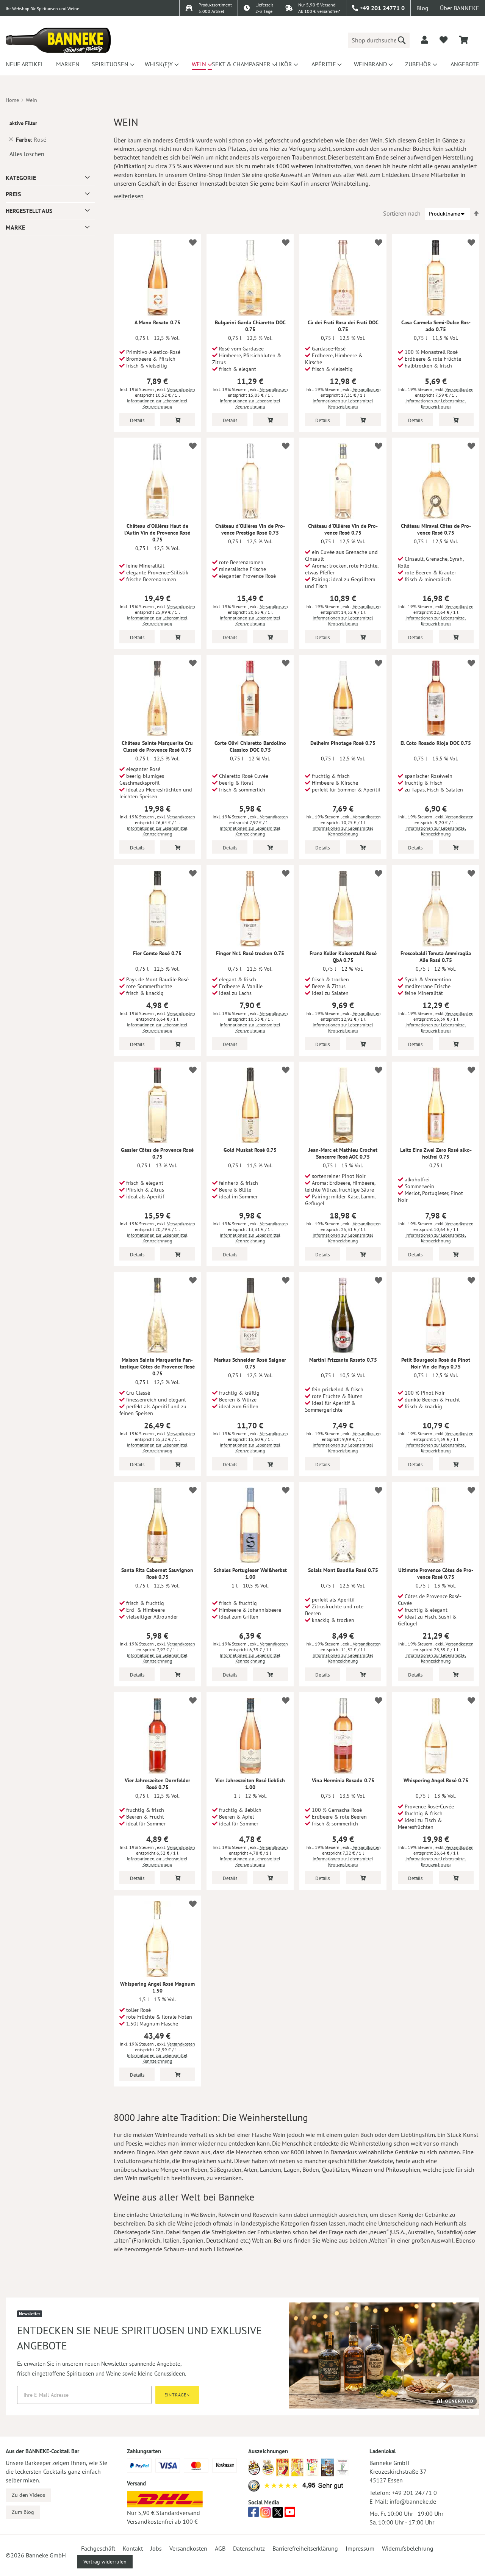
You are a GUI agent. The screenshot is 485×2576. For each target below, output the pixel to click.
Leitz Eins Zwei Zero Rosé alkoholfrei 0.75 (436, 1153)
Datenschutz (249, 2548)
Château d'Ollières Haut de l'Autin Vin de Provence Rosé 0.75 (157, 533)
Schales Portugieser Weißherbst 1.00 (250, 1573)
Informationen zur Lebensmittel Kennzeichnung (157, 404)
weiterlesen (129, 196)
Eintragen (177, 2395)
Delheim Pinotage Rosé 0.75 (343, 743)
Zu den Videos (28, 2495)
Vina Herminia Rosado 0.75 (343, 1780)
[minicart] (463, 40)
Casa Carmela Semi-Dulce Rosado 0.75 (436, 326)
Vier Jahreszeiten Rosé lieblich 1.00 (250, 1784)
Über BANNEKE (460, 8)
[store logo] (58, 40)
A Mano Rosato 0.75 (157, 322)
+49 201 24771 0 (414, 2493)
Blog (422, 8)
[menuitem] (24, 64)
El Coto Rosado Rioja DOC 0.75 (436, 743)
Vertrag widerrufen (105, 2562)
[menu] (242, 64)
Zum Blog (23, 2512)
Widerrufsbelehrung (408, 2548)
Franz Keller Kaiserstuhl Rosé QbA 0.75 (343, 957)
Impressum (360, 2548)
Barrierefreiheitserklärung (305, 2548)
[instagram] (266, 2514)
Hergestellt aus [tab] (29, 211)
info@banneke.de (413, 2501)
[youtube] (290, 2514)
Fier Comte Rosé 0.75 (157, 953)
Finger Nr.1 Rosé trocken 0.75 (250, 953)
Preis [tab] (13, 194)
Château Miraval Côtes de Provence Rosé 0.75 (436, 529)
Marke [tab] (15, 227)
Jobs (156, 2548)
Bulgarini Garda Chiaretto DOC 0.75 (250, 326)
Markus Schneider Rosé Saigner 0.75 (250, 1363)
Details (137, 420)
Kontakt (133, 2548)
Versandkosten (181, 389)
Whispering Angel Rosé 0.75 (436, 1780)
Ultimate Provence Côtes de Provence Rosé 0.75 (436, 1573)
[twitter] (278, 2514)
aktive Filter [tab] (23, 123)
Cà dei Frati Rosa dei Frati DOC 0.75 (343, 326)
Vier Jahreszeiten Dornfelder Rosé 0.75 (157, 1784)
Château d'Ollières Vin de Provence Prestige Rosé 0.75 (250, 529)
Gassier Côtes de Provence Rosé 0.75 (157, 1153)
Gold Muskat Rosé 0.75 (250, 1150)
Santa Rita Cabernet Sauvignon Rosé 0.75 (157, 1573)
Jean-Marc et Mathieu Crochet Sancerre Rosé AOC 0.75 (343, 1153)
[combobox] (379, 40)
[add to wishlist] (444, 40)
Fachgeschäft (98, 2548)
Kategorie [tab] (21, 178)
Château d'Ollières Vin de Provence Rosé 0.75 (343, 529)
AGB (220, 2548)
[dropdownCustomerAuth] (425, 40)
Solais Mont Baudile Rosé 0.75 (343, 1570)
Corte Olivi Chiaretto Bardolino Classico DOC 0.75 (250, 746)
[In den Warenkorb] (178, 420)
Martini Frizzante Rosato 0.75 (343, 1360)
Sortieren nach (402, 213)
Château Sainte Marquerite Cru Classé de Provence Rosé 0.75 (157, 746)
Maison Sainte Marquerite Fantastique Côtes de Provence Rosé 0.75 (157, 1367)
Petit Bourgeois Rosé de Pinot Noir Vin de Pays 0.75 (436, 1363)
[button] (192, 242)
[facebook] (253, 2514)
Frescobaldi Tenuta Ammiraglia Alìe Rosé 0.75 (436, 957)
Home (12, 100)
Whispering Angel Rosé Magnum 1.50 (157, 1987)
